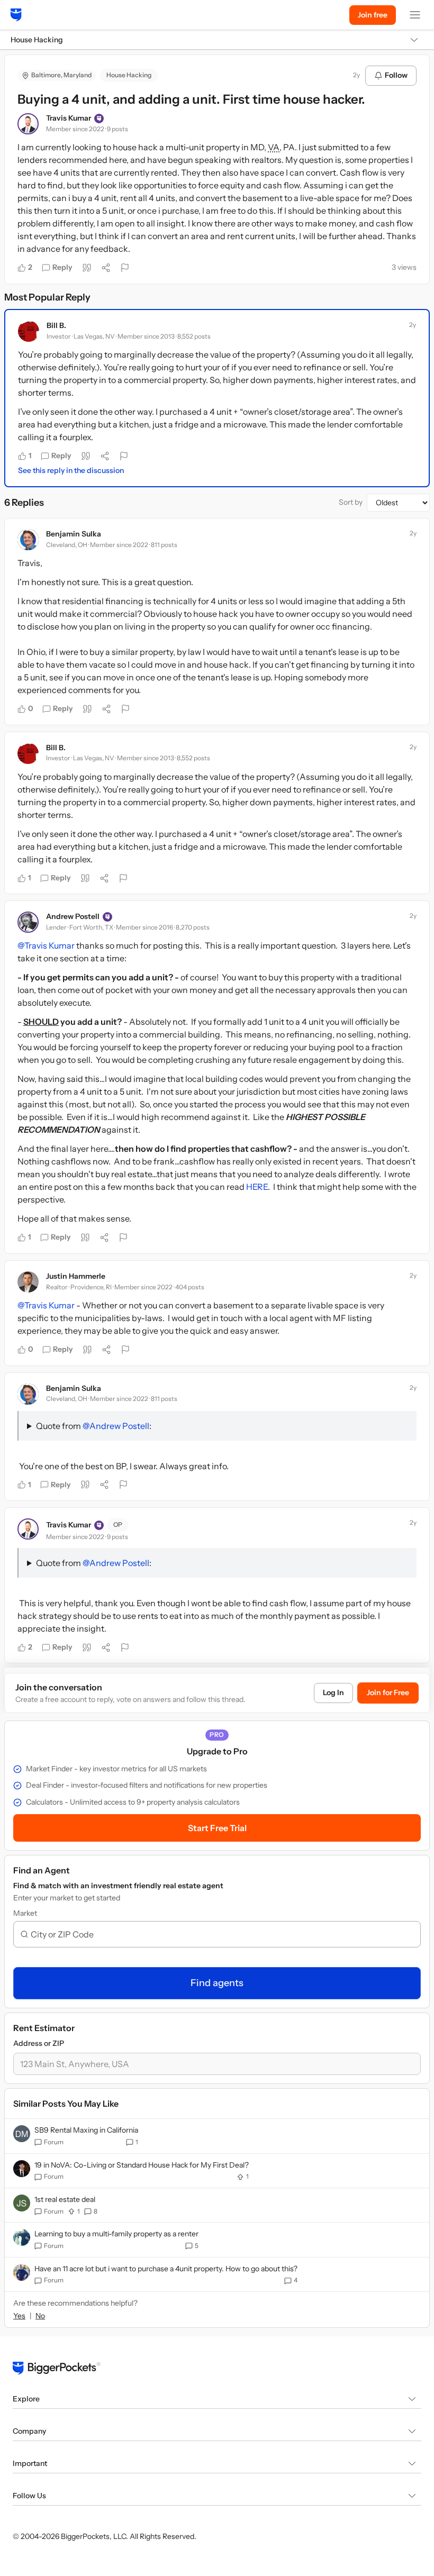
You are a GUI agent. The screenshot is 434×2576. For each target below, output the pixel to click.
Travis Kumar (69, 118)
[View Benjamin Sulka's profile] (28, 540)
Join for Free (388, 1692)
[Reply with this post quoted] (87, 268)
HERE (257, 1187)
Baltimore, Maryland (61, 75)
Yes (19, 2316)
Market (25, 1913)
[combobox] (221, 1934)
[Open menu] (415, 15)
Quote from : (94, 1426)
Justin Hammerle (76, 1276)
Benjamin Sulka (74, 534)
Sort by (351, 502)
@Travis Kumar (46, 945)
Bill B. (56, 325)
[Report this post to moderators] (125, 268)
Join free (373, 15)
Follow (396, 75)
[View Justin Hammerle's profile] (28, 1282)
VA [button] (274, 147)
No (40, 2316)
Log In (333, 1692)
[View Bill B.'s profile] (29, 331)
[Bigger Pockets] (16, 15)
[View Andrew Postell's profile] (28, 922)
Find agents (217, 1983)
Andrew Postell (73, 916)
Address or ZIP (39, 2043)
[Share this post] (106, 268)
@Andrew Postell (116, 1426)
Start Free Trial (217, 1828)
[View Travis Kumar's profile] (28, 124)
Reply (62, 267)
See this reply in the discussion (71, 470)
